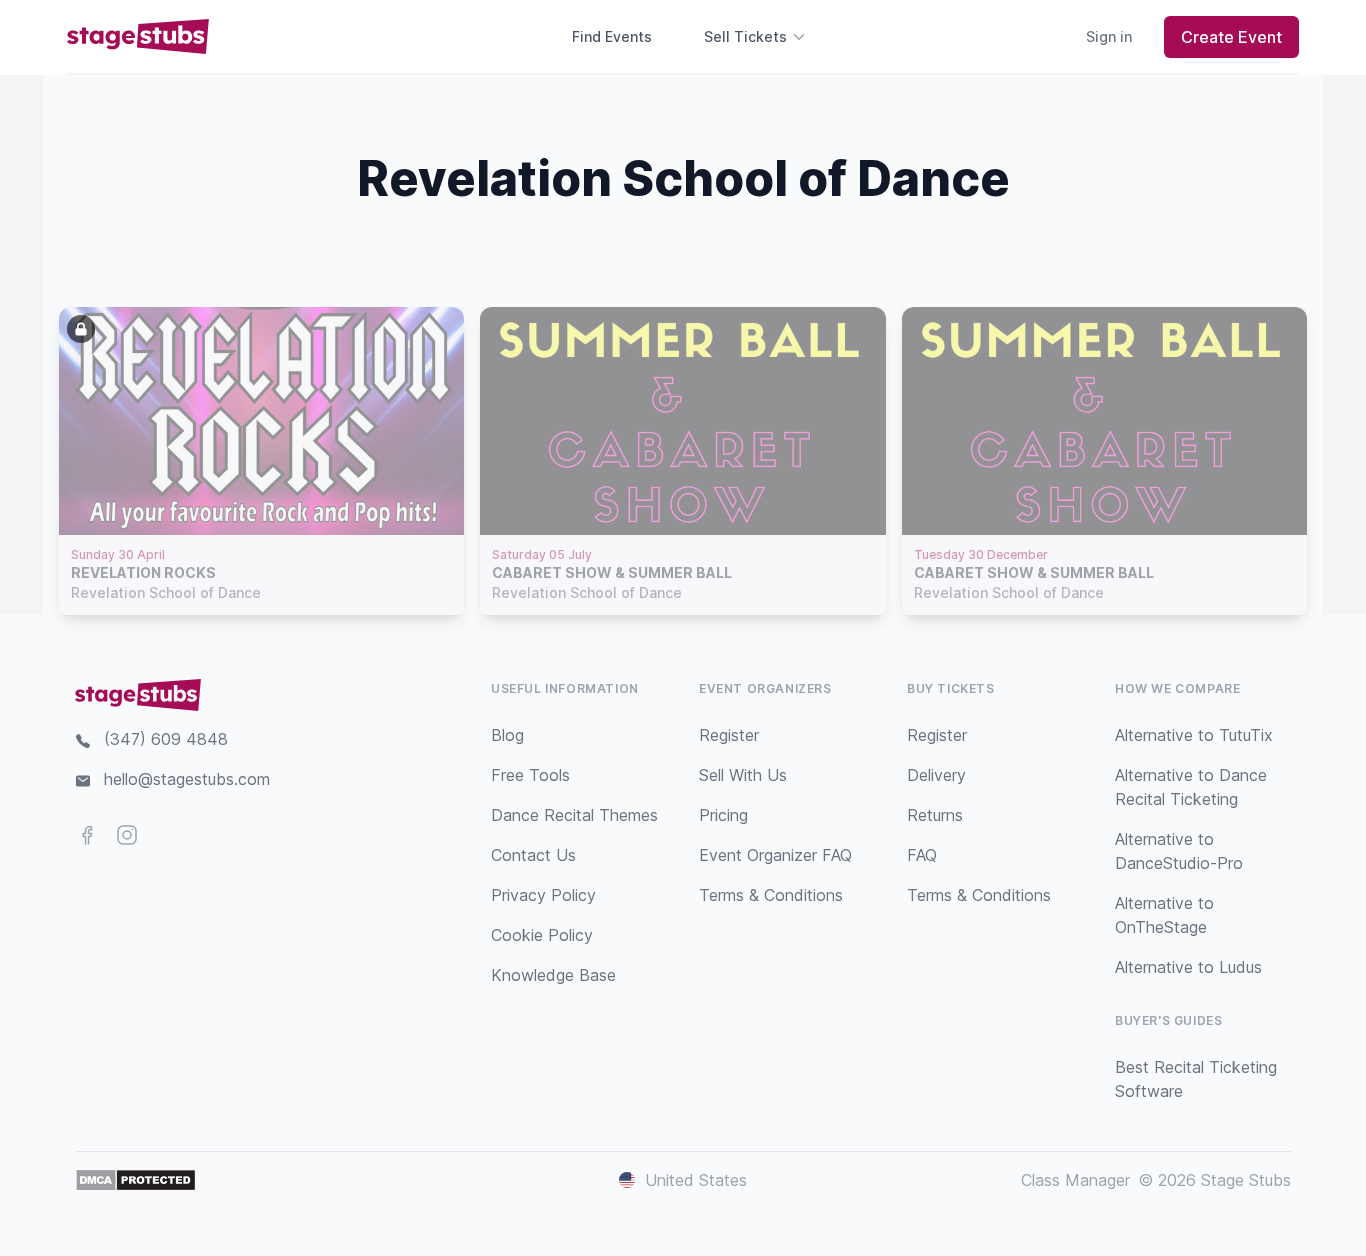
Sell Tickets (745, 36)
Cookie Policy (542, 935)
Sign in (1109, 36)
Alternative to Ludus (1188, 967)
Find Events (612, 36)
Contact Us (533, 855)
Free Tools (530, 775)
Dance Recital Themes (574, 815)
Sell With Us (743, 775)
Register (729, 735)
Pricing (723, 815)
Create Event (1231, 37)
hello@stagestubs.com (187, 779)
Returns (935, 815)
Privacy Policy (543, 895)
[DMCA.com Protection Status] (135, 1180)
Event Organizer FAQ (775, 855)
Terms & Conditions (771, 895)
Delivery (936, 775)
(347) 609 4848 (166, 739)
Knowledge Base (553, 975)
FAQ (922, 855)
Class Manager (1075, 1180)
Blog (507, 735)
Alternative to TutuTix (1194, 735)
